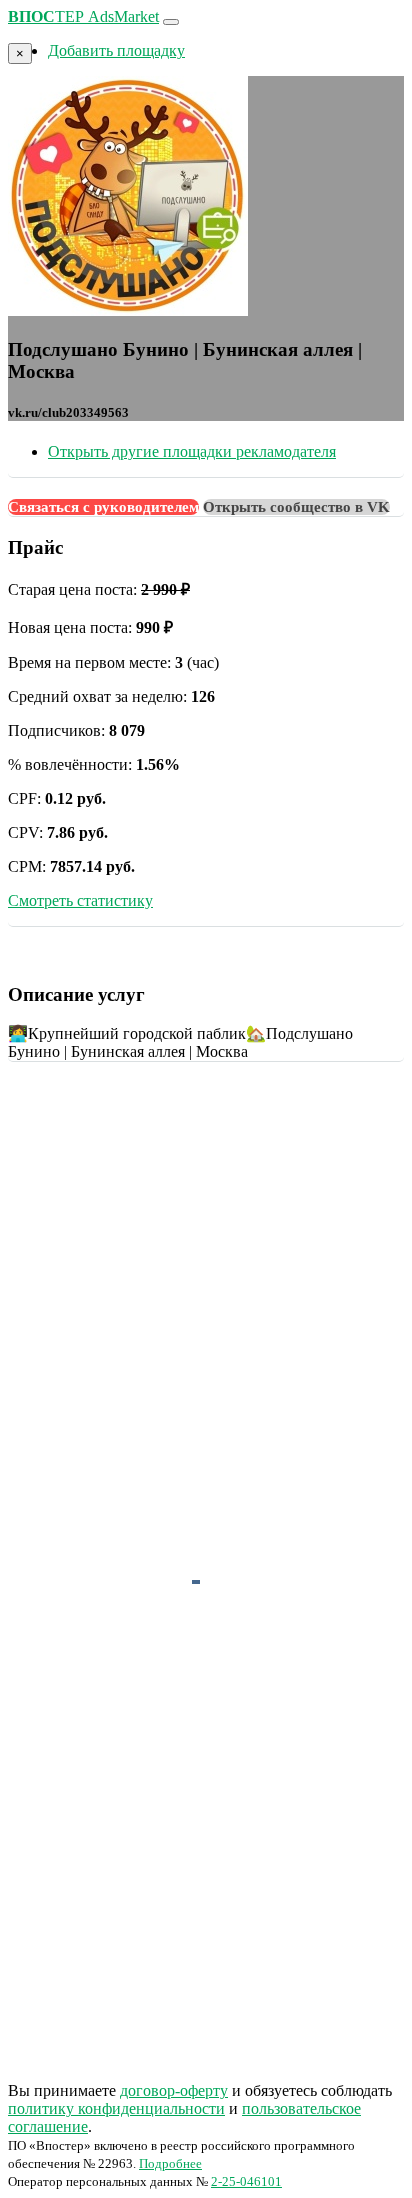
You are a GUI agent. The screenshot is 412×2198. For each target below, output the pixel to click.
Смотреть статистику (80, 900)
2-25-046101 (246, 2181)
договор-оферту (174, 2090)
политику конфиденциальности (116, 2108)
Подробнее (170, 2163)
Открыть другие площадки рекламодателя (192, 451)
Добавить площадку (116, 50)
